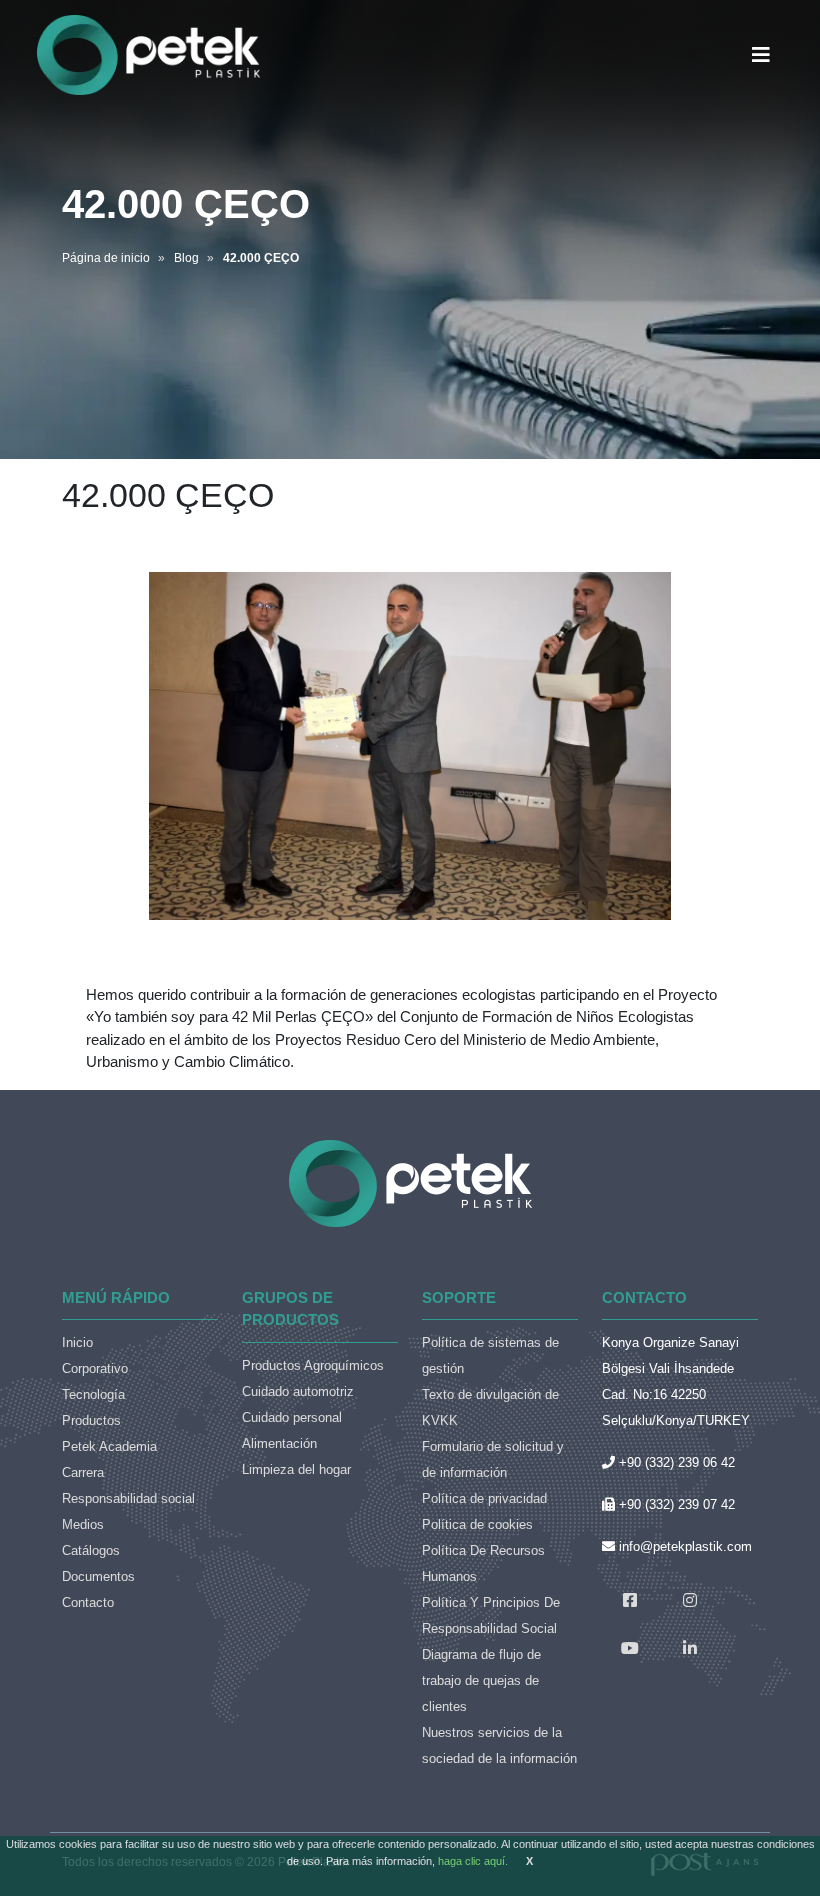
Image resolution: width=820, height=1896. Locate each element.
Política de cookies (477, 1524)
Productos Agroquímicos (313, 1365)
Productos (91, 1420)
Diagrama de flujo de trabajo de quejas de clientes (481, 1680)
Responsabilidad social (128, 1498)
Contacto (88, 1602)
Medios (83, 1524)
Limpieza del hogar (296, 1469)
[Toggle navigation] (761, 55)
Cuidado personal (292, 1417)
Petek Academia (109, 1446)
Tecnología (93, 1394)
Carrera (83, 1472)
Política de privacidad (484, 1498)
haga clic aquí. (473, 1861)
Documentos (98, 1576)
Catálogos (91, 1550)
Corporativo (95, 1368)
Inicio (77, 1342)
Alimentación (279, 1443)
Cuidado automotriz (298, 1391)
